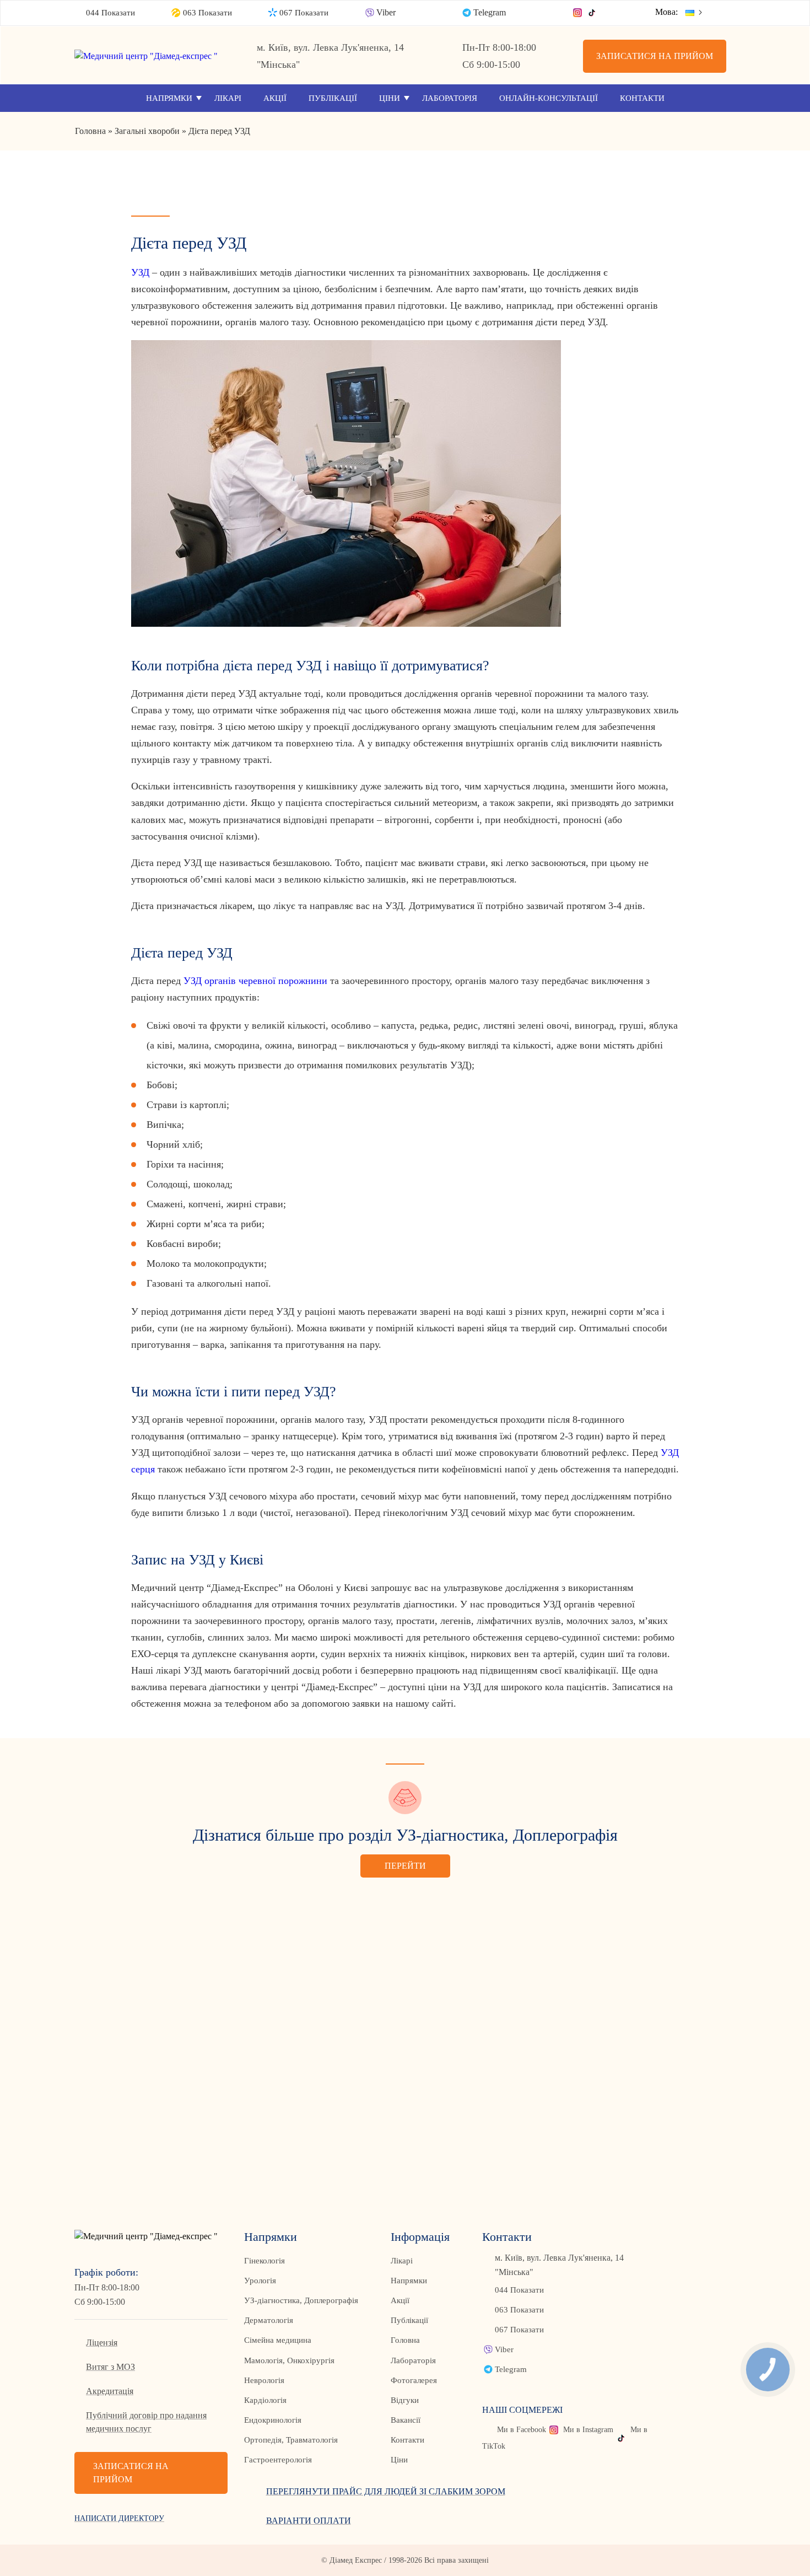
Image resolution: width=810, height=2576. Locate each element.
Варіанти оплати (309, 2521)
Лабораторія (450, 98)
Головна (405, 2340)
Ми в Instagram (588, 2430)
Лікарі (228, 98)
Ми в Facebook (522, 2430)
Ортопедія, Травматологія (291, 2440)
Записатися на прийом (655, 56)
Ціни (390, 98)
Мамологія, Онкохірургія (289, 2360)
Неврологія (264, 2380)
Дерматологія (269, 2320)
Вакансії (406, 2420)
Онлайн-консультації (549, 98)
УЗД (140, 272)
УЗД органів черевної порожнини (255, 981)
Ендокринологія (273, 2420)
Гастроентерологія (278, 2460)
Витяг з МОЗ (110, 2367)
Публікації (333, 98)
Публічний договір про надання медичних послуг (146, 2422)
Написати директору (119, 2518)
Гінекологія (264, 2261)
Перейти (405, 1866)
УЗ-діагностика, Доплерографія (301, 2300)
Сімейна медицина (278, 2340)
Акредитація (110, 2391)
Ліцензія (102, 2343)
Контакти (642, 98)
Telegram (490, 12)
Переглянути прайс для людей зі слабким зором (386, 2491)
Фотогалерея (414, 2380)
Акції (275, 98)
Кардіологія (265, 2400)
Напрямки (169, 98)
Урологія (260, 2281)
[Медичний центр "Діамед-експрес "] (151, 56)
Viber (386, 12)
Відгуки (405, 2400)
